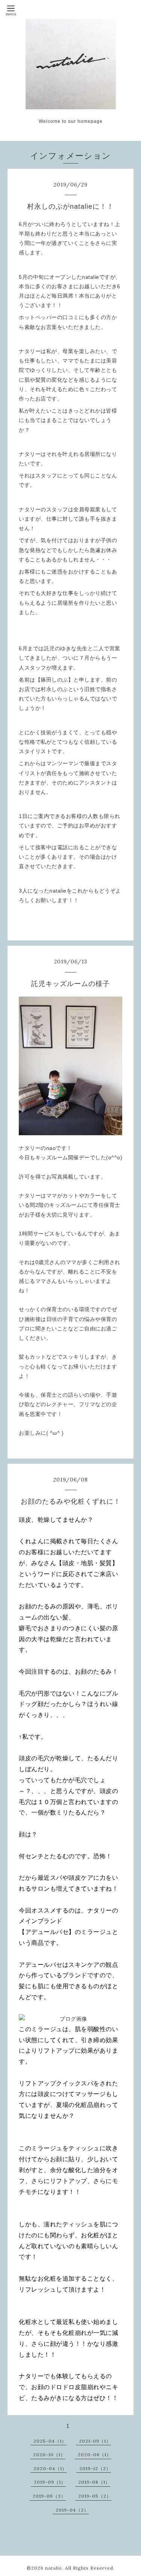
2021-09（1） (95, 2441)
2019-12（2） (95, 2468)
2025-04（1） (50, 2441)
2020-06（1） (95, 2454)
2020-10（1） (49, 2454)
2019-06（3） (49, 2496)
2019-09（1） (50, 2482)
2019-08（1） (94, 2482)
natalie (54, 2568)
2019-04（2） (72, 2510)
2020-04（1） (50, 2468)
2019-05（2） (95, 2496)
